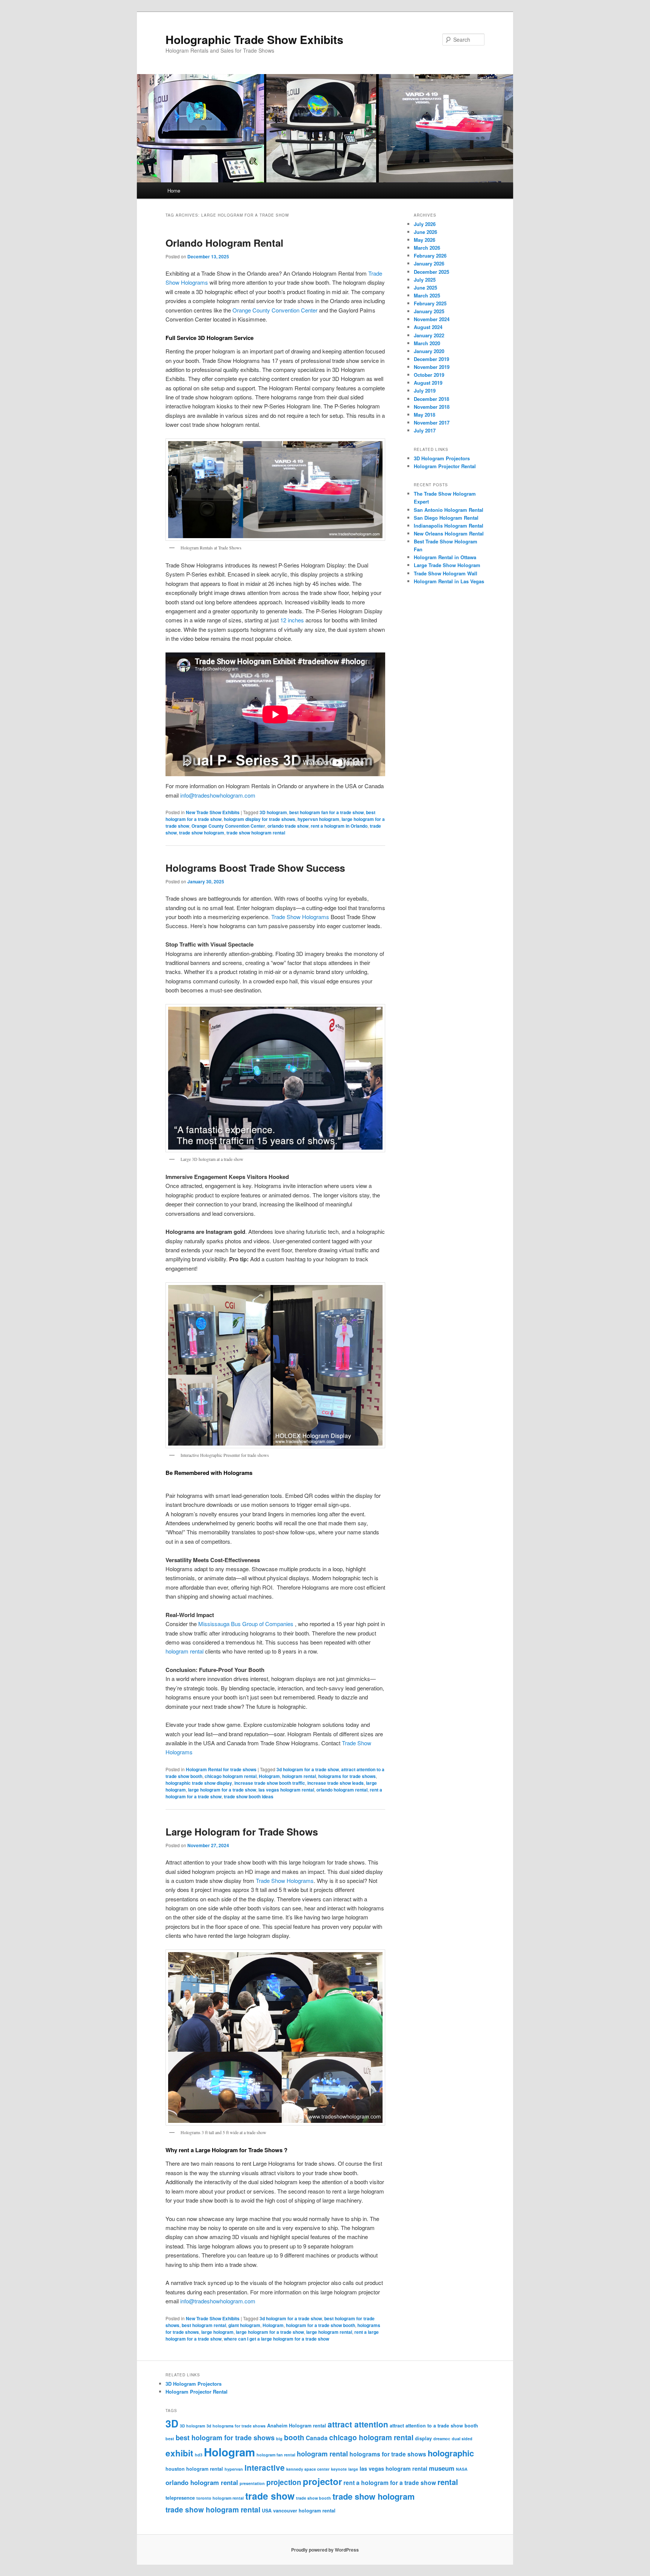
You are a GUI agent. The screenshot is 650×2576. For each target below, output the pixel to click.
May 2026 (424, 240)
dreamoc (442, 2439)
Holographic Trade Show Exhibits (254, 39)
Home (174, 190)
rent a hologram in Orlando (339, 826)
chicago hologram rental (231, 1776)
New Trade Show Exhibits (213, 812)
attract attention (358, 2424)
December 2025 (431, 272)
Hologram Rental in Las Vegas (449, 581)
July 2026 (425, 224)
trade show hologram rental (256, 833)
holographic (451, 2453)
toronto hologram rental (220, 2498)
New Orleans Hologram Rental (449, 533)
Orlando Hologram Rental (224, 243)
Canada (317, 2438)
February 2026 (430, 256)
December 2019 (431, 359)
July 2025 (425, 280)
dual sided (462, 2439)
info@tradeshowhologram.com (218, 795)
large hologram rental (329, 2332)
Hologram (269, 1776)
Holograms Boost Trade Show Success (255, 868)
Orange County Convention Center (275, 310)
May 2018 (424, 415)
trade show (270, 2496)
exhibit (179, 2453)
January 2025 (429, 311)
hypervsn (234, 2469)
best (170, 2439)
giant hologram (244, 2325)
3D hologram (273, 812)
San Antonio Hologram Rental (449, 510)
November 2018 (432, 407)
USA (267, 2511)
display (423, 2438)
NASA (462, 2469)
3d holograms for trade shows (236, 2426)
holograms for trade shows (347, 1776)
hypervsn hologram (318, 819)
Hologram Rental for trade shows (221, 1769)
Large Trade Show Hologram (447, 565)
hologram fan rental (276, 2455)
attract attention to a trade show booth (434, 2426)
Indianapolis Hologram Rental (449, 526)
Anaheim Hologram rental (297, 2426)
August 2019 (428, 383)
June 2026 (425, 232)
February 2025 (430, 303)
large (353, 2469)
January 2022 (429, 335)
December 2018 (431, 399)
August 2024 (428, 327)
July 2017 (425, 430)
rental (448, 2482)
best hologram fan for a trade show (327, 812)
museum (442, 2468)
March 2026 (427, 248)
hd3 (199, 2455)
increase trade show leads (336, 1783)
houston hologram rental (194, 2469)
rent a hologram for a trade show (390, 2483)
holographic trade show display (199, 1783)
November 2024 (432, 319)
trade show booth (314, 2498)
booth (294, 2437)
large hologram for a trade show (222, 1790)
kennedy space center (308, 2469)
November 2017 (432, 423)
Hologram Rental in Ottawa (445, 557)
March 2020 (427, 343)
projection (284, 2482)
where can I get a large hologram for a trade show (276, 2339)
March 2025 (427, 295)
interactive (265, 2468)
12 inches (292, 620)
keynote (339, 2469)
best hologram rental (204, 2325)
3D (172, 2423)
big (279, 2439)
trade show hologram (202, 833)
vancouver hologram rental (304, 2511)
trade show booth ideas (249, 1796)
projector (322, 2481)
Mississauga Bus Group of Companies (246, 1624)
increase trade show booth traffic (270, 1783)
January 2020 (429, 351)
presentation (252, 2483)
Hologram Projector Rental (445, 466)
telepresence (180, 2498)
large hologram (217, 2332)
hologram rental (185, 1651)
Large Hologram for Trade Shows (242, 1832)
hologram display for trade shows (260, 819)
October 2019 (429, 375)
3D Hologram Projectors (442, 458)
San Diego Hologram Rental (446, 518)
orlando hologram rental (342, 1790)
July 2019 (425, 391)
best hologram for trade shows (225, 2438)
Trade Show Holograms (300, 917)
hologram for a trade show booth (320, 2325)
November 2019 (432, 367)
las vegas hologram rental (286, 1790)
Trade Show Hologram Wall (446, 573)
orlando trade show (288, 826)
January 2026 (429, 263)
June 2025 (425, 287)
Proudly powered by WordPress (325, 2550)
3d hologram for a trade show (308, 1769)
